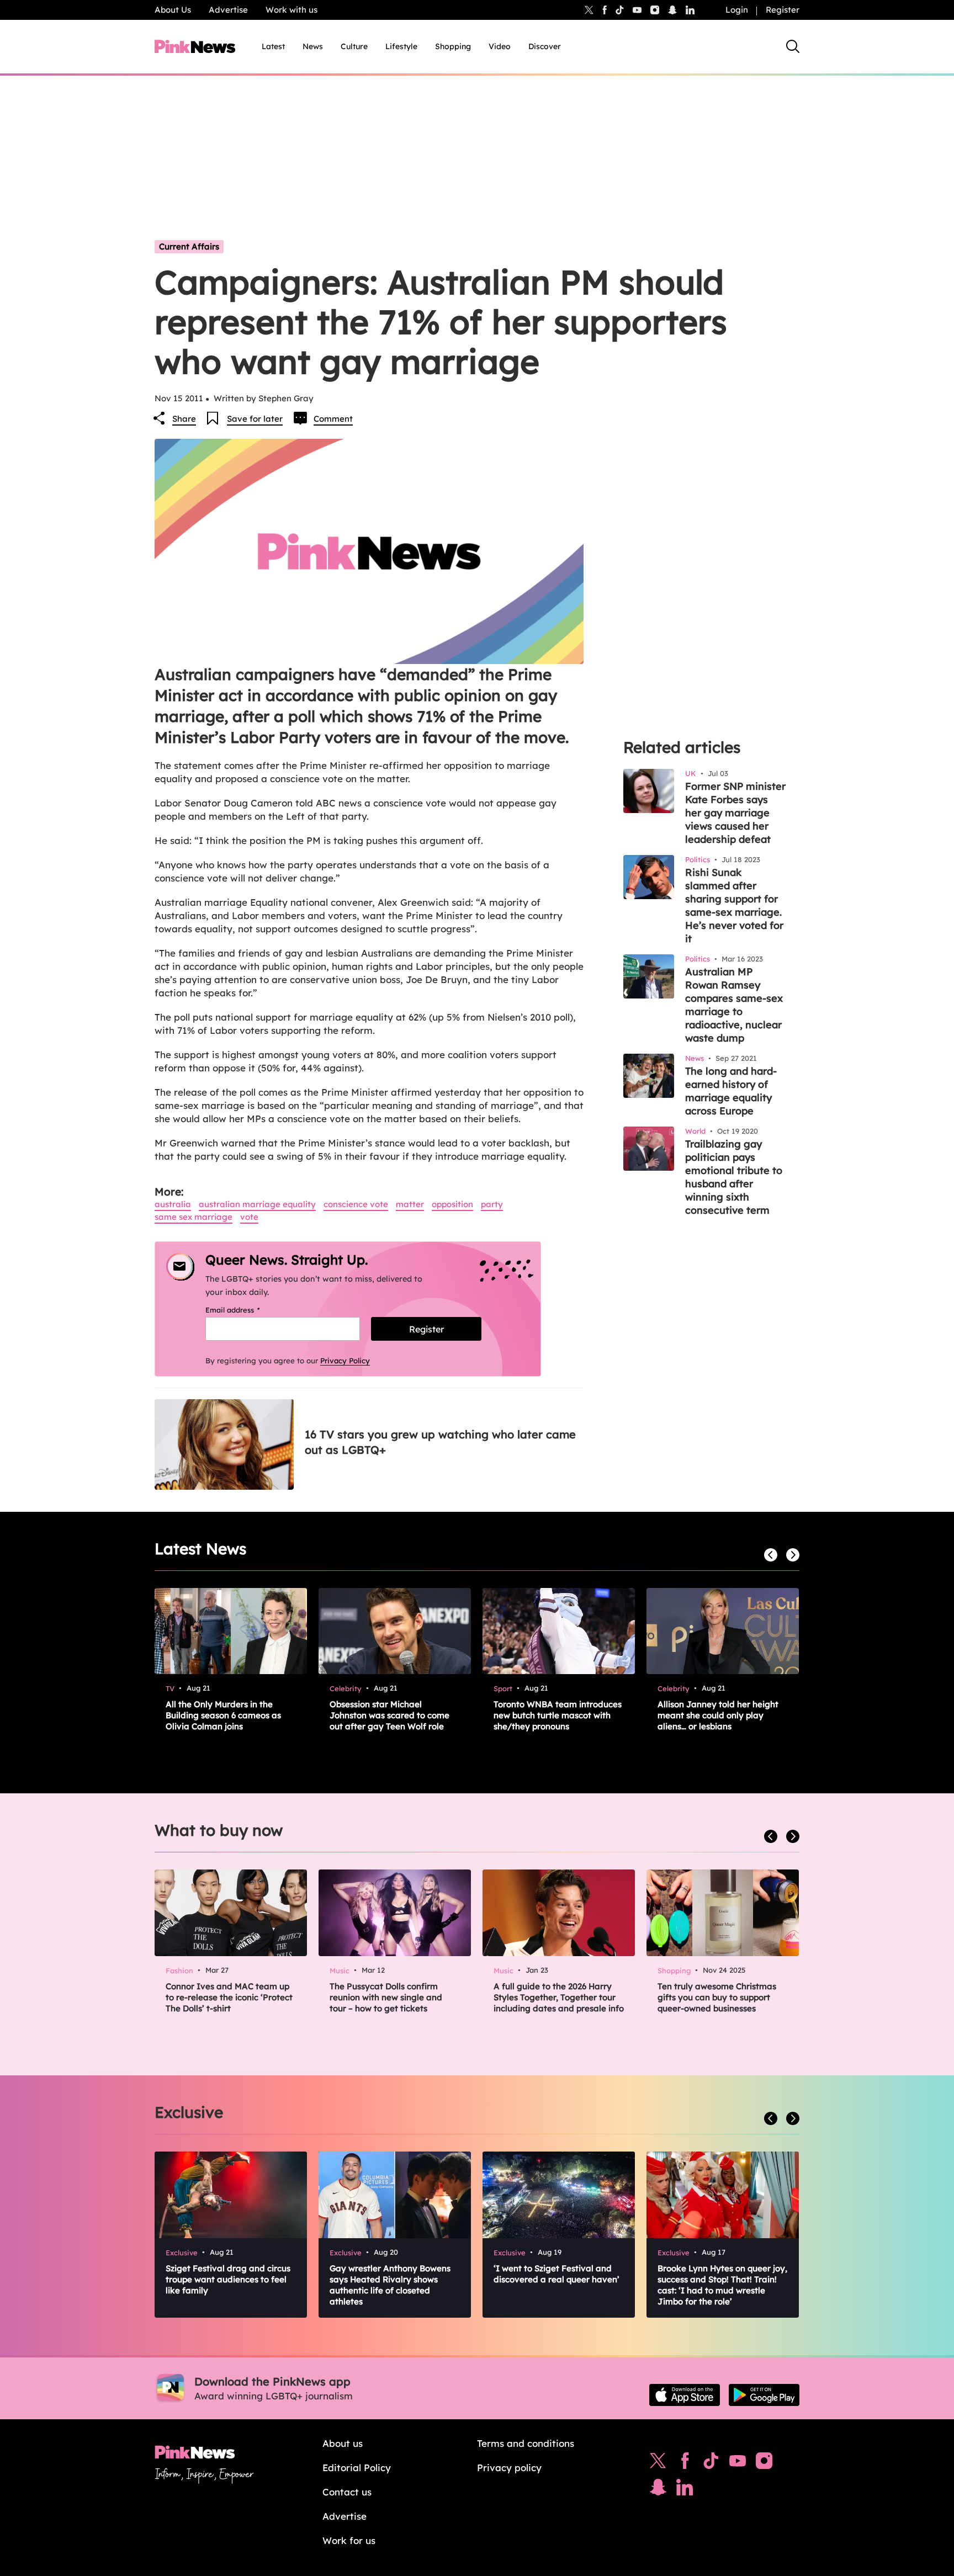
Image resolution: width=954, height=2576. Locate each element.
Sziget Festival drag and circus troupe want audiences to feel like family (228, 2279)
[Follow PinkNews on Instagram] (764, 2463)
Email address (247, 1310)
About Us (173, 10)
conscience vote (356, 1204)
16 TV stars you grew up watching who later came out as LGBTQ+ (440, 1442)
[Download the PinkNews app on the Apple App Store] (685, 2395)
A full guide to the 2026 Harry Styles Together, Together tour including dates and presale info (559, 1997)
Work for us (349, 2540)
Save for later (255, 419)
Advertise (228, 10)
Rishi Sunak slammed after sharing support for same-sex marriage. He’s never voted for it (734, 905)
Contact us (347, 2492)
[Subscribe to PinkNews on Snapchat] (658, 2490)
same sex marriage (194, 1217)
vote (249, 1217)
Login (737, 10)
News (313, 46)
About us (343, 2443)
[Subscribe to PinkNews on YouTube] (738, 2463)
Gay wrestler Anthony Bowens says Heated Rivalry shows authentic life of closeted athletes (390, 2285)
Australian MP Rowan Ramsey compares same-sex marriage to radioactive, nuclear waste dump (734, 1005)
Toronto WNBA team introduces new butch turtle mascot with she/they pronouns (558, 1715)
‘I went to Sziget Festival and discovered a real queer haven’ (556, 2274)
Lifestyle (401, 46)
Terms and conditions (526, 2443)
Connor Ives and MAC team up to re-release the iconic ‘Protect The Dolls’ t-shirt (229, 1997)
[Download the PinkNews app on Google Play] (764, 2395)
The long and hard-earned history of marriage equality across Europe (731, 1091)
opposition (452, 1204)
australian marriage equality (257, 1204)
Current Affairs (189, 246)
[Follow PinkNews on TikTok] (711, 2463)
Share (184, 419)
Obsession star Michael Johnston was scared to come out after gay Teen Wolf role (389, 1715)
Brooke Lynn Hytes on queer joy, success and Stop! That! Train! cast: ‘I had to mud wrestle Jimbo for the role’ (722, 2285)
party (492, 1204)
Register (783, 10)
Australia (173, 1204)
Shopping (453, 46)
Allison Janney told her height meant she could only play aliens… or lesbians (718, 1715)
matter (410, 1204)
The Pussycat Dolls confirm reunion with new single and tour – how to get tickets (386, 1997)
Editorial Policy (357, 2468)
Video (500, 46)
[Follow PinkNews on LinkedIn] (690, 10)
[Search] (793, 46)
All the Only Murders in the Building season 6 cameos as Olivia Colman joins (223, 1715)
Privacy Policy (345, 1361)
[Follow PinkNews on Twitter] (658, 2463)
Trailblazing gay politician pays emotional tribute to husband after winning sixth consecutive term (734, 1177)
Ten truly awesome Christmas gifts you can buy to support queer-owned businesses (717, 1997)
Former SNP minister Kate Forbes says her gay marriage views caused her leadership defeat (735, 813)
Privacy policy (509, 2468)
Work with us (291, 10)
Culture (354, 46)
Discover (545, 46)
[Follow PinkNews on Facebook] (685, 2463)
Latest (273, 46)
